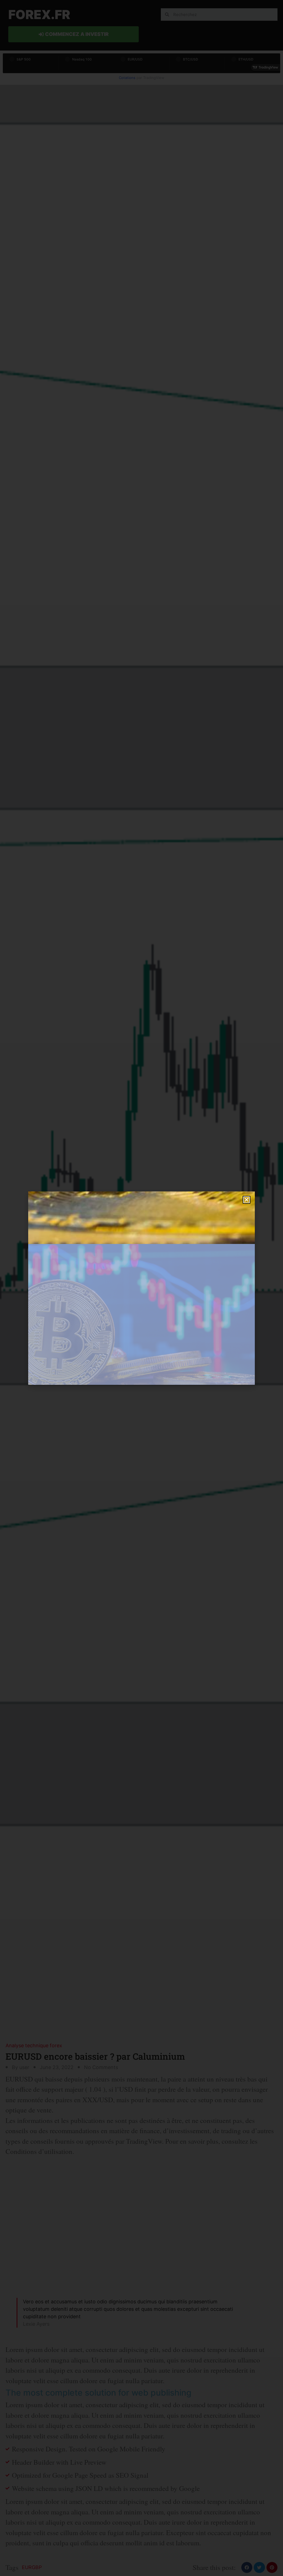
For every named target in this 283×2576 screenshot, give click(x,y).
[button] (247, 1200)
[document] (141, 1288)
